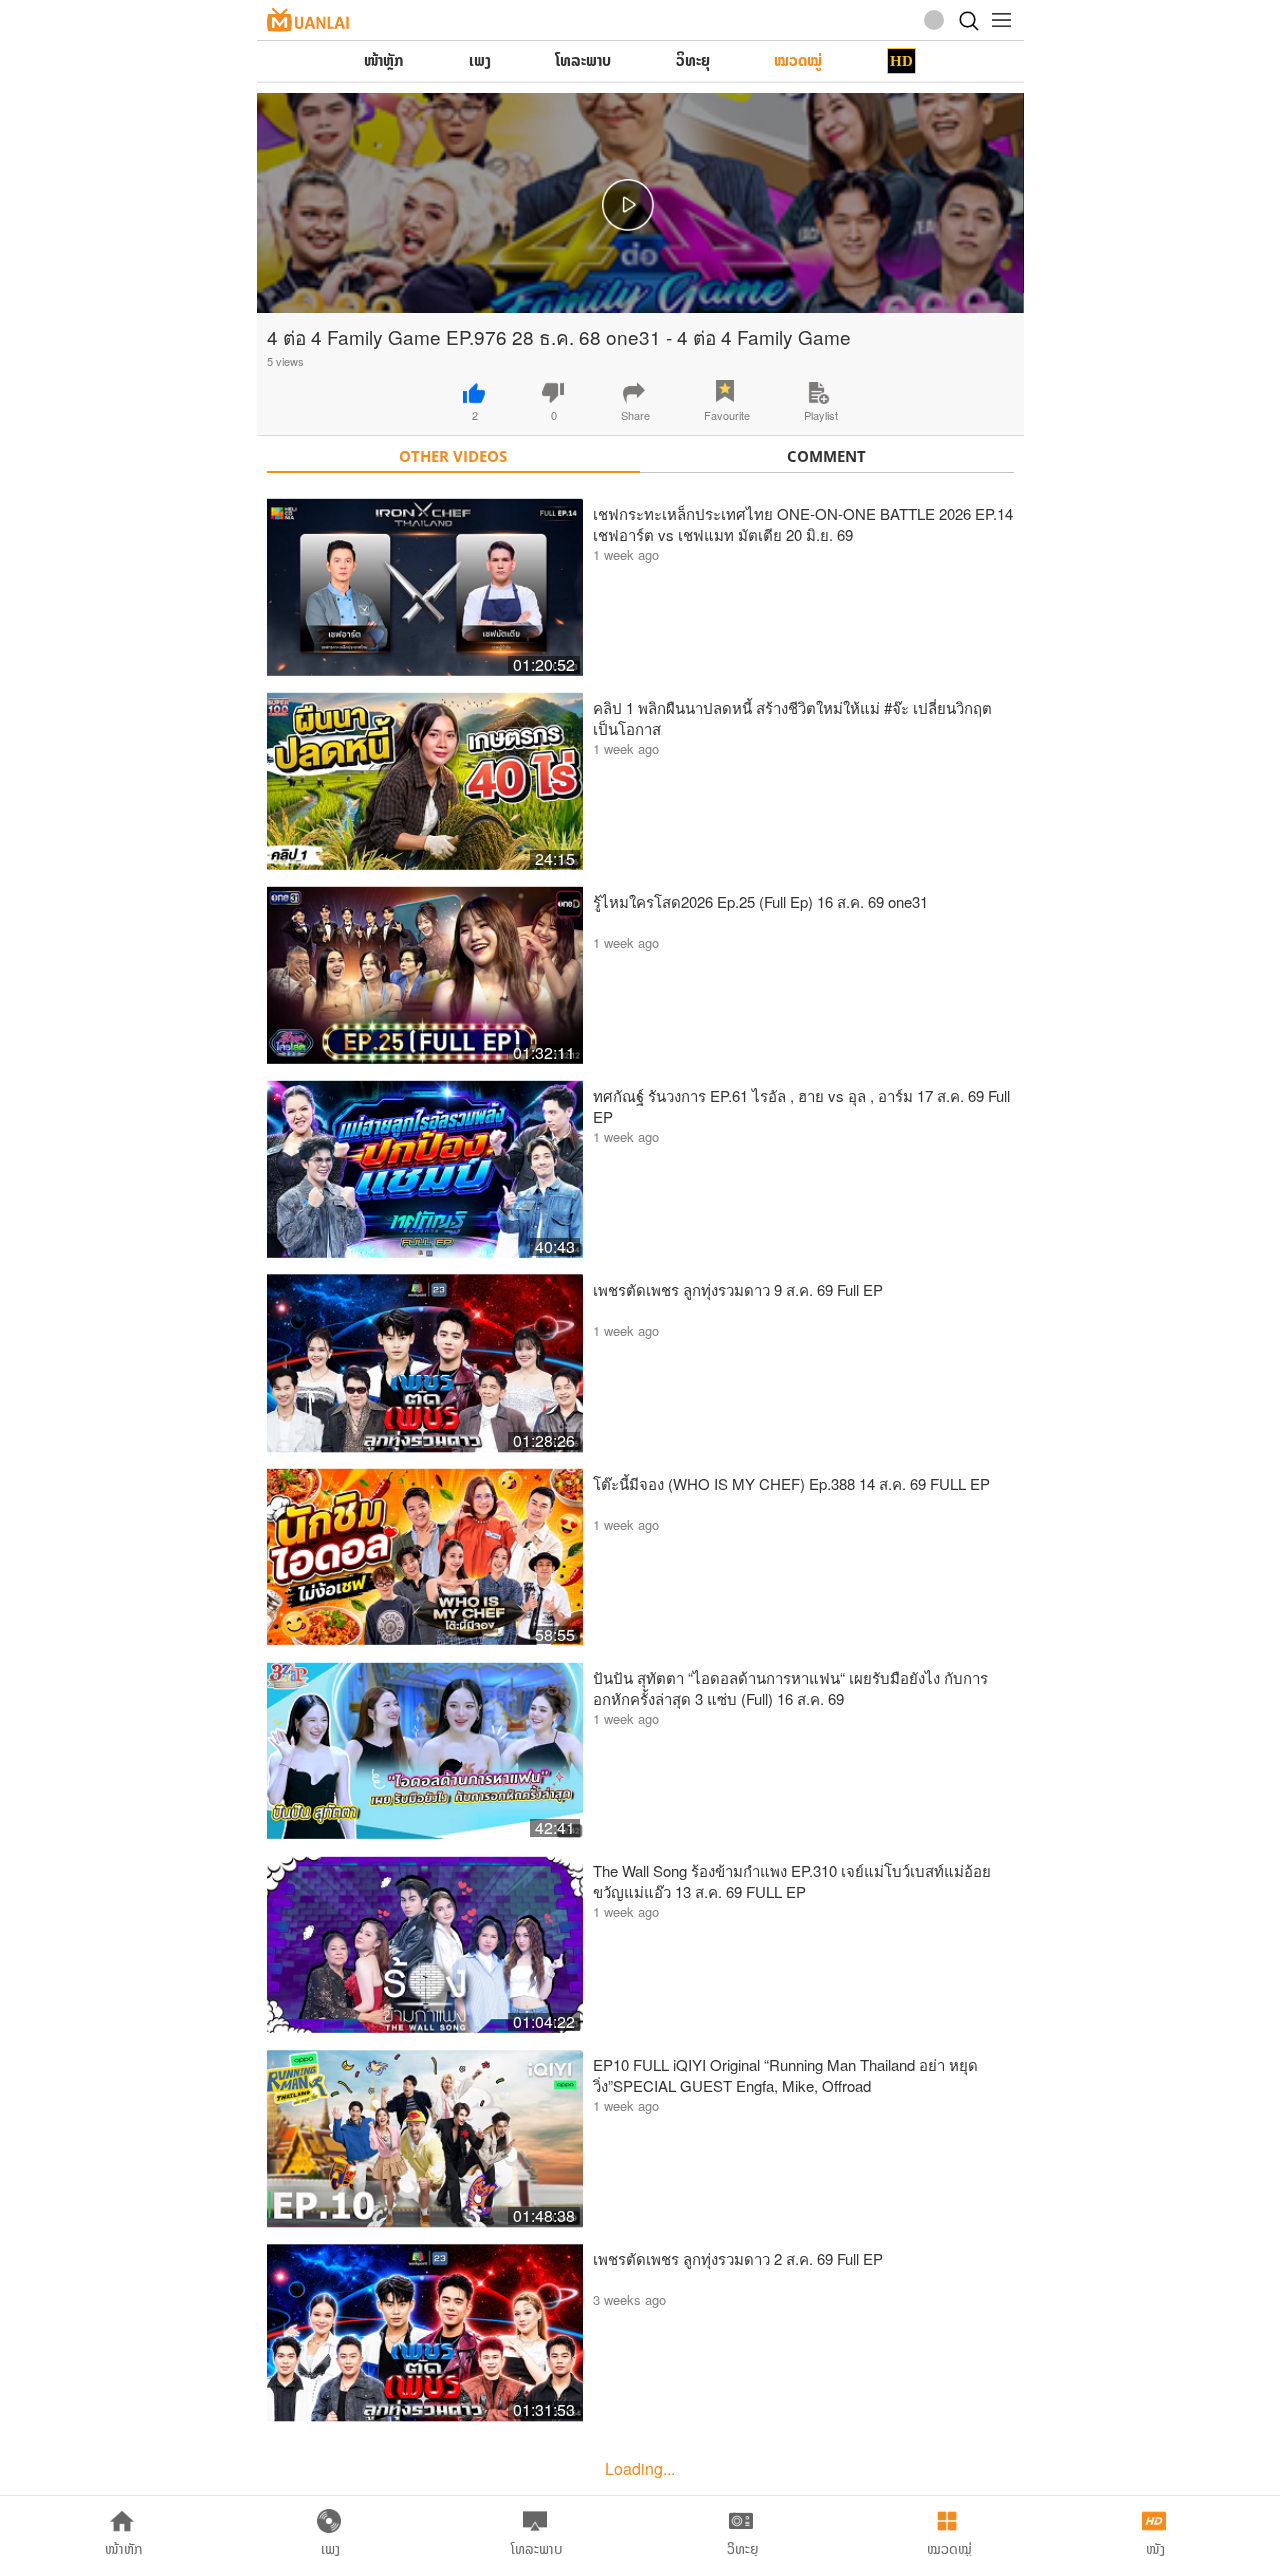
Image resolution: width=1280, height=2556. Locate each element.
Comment (826, 456)
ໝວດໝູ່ (798, 60)
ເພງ (480, 60)
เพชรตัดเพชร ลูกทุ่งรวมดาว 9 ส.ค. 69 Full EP (738, 1289)
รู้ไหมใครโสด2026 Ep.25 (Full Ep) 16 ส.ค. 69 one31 (760, 901)
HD (901, 60)
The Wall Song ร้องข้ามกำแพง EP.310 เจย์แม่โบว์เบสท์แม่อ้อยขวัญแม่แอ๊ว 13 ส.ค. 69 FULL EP (792, 1881)
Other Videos (453, 456)
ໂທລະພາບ (583, 60)
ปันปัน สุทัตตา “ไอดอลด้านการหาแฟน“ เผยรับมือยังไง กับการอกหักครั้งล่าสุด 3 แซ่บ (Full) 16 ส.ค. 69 (790, 1688)
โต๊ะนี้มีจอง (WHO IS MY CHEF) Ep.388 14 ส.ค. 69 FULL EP (791, 1483)
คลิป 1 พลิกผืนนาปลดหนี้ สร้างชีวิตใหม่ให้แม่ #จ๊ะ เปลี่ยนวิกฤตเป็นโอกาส (792, 718)
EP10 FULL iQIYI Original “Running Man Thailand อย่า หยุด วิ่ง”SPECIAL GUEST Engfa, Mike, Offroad (785, 2075)
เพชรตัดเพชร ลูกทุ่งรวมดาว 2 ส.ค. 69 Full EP (738, 2258)
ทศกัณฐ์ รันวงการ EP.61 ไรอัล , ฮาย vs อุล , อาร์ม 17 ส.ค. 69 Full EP (801, 1106)
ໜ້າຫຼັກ (384, 60)
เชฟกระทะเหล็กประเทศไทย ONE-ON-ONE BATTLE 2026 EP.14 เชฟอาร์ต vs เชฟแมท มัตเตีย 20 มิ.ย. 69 (803, 524)
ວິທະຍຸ (693, 60)
